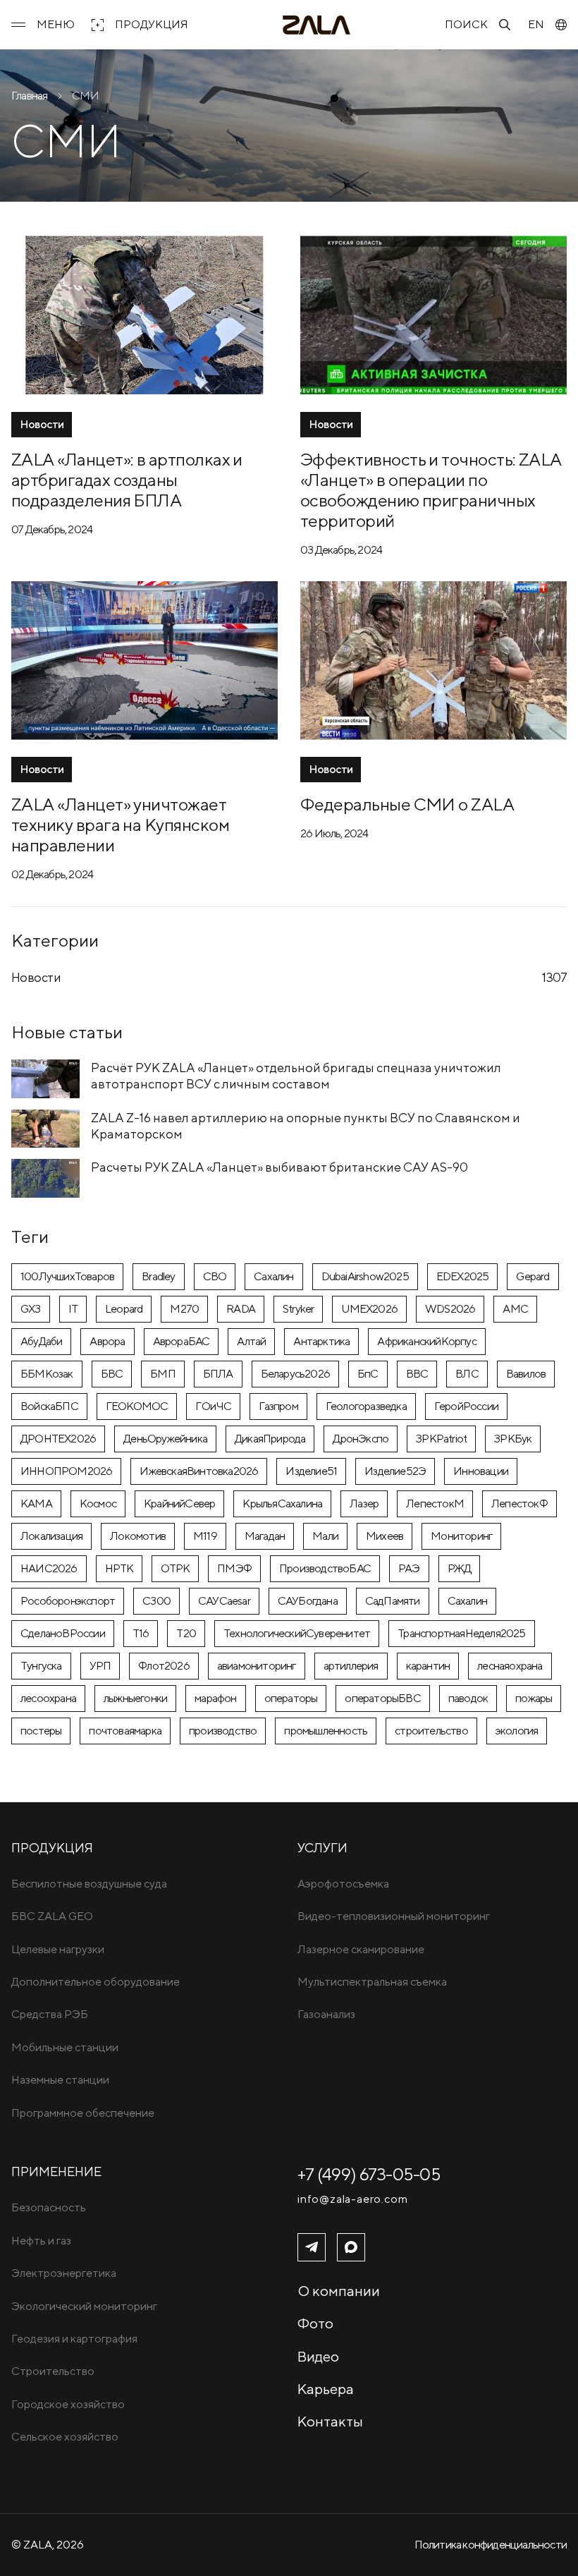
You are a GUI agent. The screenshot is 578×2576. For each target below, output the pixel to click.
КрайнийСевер (179, 1503)
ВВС (417, 1374)
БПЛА (218, 1374)
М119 (205, 1536)
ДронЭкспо (361, 1439)
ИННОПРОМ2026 (66, 1471)
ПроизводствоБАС (325, 1568)
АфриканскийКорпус (426, 1341)
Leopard (124, 1309)
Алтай (251, 1341)
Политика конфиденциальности (491, 2545)
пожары (534, 1698)
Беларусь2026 (295, 1374)
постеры (41, 1731)
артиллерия (351, 1666)
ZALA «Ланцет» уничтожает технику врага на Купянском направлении (120, 824)
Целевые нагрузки (58, 1949)
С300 (156, 1601)
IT (73, 1309)
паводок (468, 1698)
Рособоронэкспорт (68, 1601)
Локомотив (138, 1536)
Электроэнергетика (64, 2273)
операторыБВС (382, 1698)
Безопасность (49, 2207)
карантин (428, 1666)
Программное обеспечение (83, 2113)
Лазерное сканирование (361, 1949)
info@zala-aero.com (352, 2199)
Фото (315, 2323)
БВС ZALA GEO (52, 1916)
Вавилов (526, 1374)
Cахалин (273, 1276)
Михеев (385, 1536)
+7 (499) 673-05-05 (369, 2174)
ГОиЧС (213, 1406)
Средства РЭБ (50, 2014)
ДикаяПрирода (270, 1439)
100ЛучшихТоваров (67, 1276)
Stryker (298, 1309)
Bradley (158, 1276)
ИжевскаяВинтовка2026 (199, 1471)
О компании (339, 2291)
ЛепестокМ (435, 1503)
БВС (112, 1374)
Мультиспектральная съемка (372, 1982)
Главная (29, 96)
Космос (98, 1503)
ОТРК (175, 1568)
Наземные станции (60, 2080)
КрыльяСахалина (282, 1503)
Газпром (278, 1406)
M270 (184, 1309)
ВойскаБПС (49, 1406)
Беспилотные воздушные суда (89, 1884)
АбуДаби (41, 1341)
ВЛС (467, 1374)
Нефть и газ (41, 2241)
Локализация (51, 1536)
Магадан (265, 1536)
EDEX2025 (463, 1276)
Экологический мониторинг (84, 2306)
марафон (215, 1698)
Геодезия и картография (74, 2339)
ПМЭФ (234, 1568)
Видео (318, 2356)
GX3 (31, 1309)
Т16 (141, 1633)
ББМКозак (47, 1374)
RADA (241, 1309)
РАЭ (409, 1568)
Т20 (186, 1633)
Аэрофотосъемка (343, 1884)
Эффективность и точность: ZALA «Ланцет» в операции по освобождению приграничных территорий (431, 490)
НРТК (119, 1568)
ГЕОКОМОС (137, 1406)
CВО (215, 1276)
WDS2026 (450, 1309)
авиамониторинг (257, 1666)
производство (223, 1731)
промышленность (326, 1731)
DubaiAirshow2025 (365, 1276)
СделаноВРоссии (63, 1633)
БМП (163, 1374)
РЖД (460, 1568)
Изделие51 (311, 1471)
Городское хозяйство (68, 2404)
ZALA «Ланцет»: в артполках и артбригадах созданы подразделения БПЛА (127, 479)
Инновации (481, 1471)
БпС (368, 1374)
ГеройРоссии (466, 1406)
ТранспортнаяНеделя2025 (461, 1633)
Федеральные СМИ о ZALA (407, 804)
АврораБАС (182, 1341)
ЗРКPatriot (441, 1439)
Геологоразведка (366, 1406)
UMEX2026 (369, 1309)
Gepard (533, 1276)
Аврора (107, 1341)
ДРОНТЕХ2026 (58, 1439)
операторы (291, 1698)
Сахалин (467, 1601)
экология (517, 1731)
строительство (431, 1731)
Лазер (364, 1503)
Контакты (330, 2421)
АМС (515, 1309)
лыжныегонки (135, 1698)
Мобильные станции (65, 2047)
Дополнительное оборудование (96, 1982)
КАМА (36, 1503)
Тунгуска (41, 1666)
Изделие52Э (395, 1471)
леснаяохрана (510, 1666)
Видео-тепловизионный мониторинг (394, 1916)
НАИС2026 (49, 1568)
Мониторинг (461, 1536)
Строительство (53, 2371)
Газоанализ (326, 2014)
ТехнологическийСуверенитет (297, 1633)
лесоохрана (48, 1698)
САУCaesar (224, 1601)
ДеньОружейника (165, 1439)
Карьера (326, 2389)
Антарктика (321, 1341)
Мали (325, 1536)
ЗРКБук (513, 1439)
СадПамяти (393, 1601)
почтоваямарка (125, 1731)
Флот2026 (164, 1666)
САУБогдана (308, 1601)
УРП (100, 1666)
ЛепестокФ (519, 1503)
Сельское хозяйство (65, 2437)
